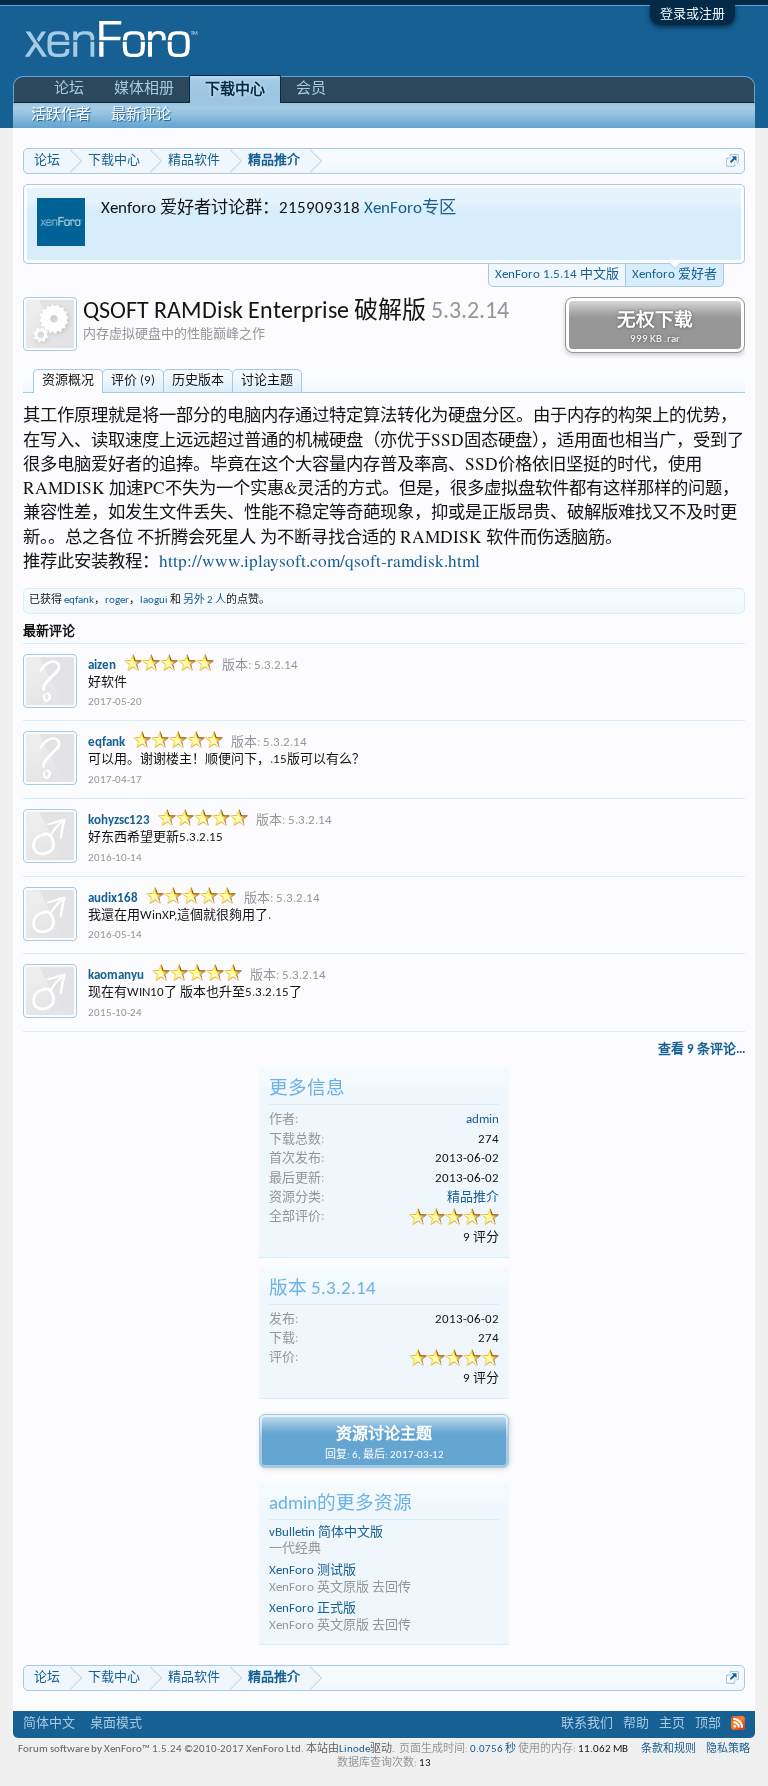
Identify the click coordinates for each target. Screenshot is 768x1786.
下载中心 (235, 90)
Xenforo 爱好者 (674, 274)
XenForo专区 (410, 208)
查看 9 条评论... (701, 1049)
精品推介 (473, 1197)
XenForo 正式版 (312, 1608)
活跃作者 (61, 115)
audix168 (113, 898)
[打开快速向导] (732, 160)
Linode (354, 1749)
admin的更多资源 (340, 1504)
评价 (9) (133, 380)
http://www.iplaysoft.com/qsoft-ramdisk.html (319, 560)
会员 (311, 89)
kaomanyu (116, 975)
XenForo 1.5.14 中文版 (557, 274)
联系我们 (587, 1723)
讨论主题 (267, 380)
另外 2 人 (204, 600)
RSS (738, 1723)
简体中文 (49, 1723)
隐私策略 (728, 1749)
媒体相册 (144, 89)
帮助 (636, 1723)
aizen (102, 665)
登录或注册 (692, 14)
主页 (672, 1723)
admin (482, 1119)
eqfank (79, 600)
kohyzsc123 (119, 820)
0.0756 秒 (493, 1749)
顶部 (708, 1723)
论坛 (69, 89)
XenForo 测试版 (312, 1570)
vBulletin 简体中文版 (326, 1532)
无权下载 (655, 328)
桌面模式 (116, 1723)
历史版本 (198, 380)
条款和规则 (668, 1749)
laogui (154, 600)
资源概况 (68, 380)
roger (117, 600)
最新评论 (141, 115)
